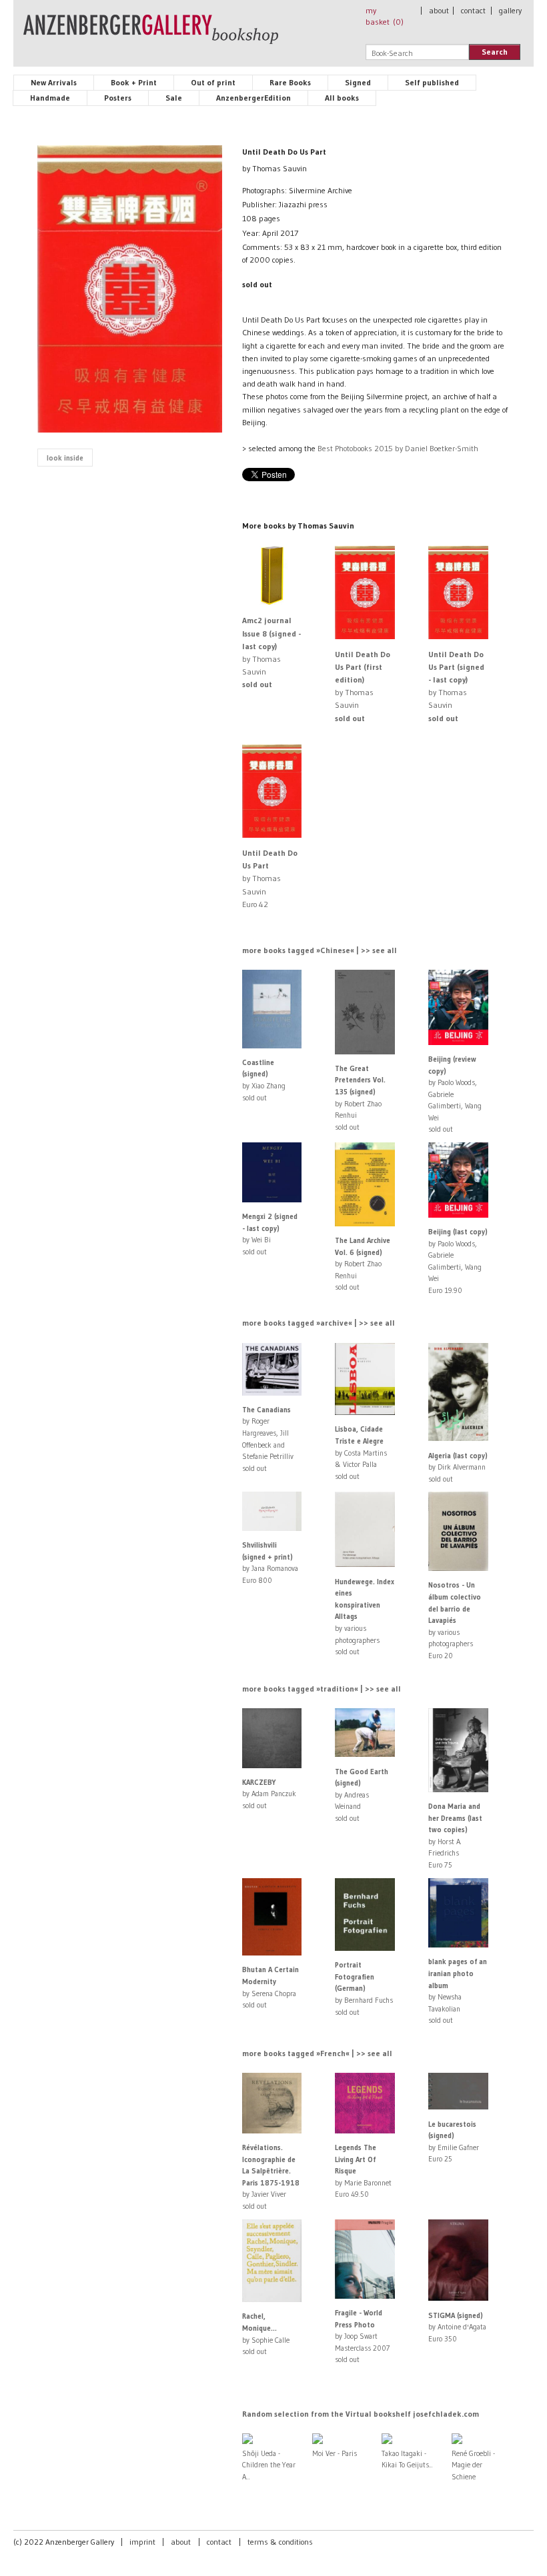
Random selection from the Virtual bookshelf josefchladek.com (361, 2414)
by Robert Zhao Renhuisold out (363, 1264)
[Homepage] (151, 35)
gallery (510, 10)
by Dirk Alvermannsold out (458, 1467)
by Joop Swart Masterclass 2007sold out (363, 2336)
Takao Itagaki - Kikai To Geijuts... (407, 2459)
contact (473, 10)
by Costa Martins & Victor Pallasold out (361, 1452)
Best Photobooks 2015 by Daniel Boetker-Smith (398, 448)
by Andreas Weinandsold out (362, 1795)
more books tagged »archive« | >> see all (319, 1323)
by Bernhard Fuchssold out (364, 1988)
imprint (142, 2542)
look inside (65, 458)
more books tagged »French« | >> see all (317, 2053)
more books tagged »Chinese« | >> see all (320, 950)
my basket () (385, 16)
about (439, 10)
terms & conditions (280, 2542)
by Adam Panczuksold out (269, 1794)
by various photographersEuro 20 (455, 1620)
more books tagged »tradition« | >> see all (322, 1689)
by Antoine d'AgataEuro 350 (457, 2327)
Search (495, 52)
